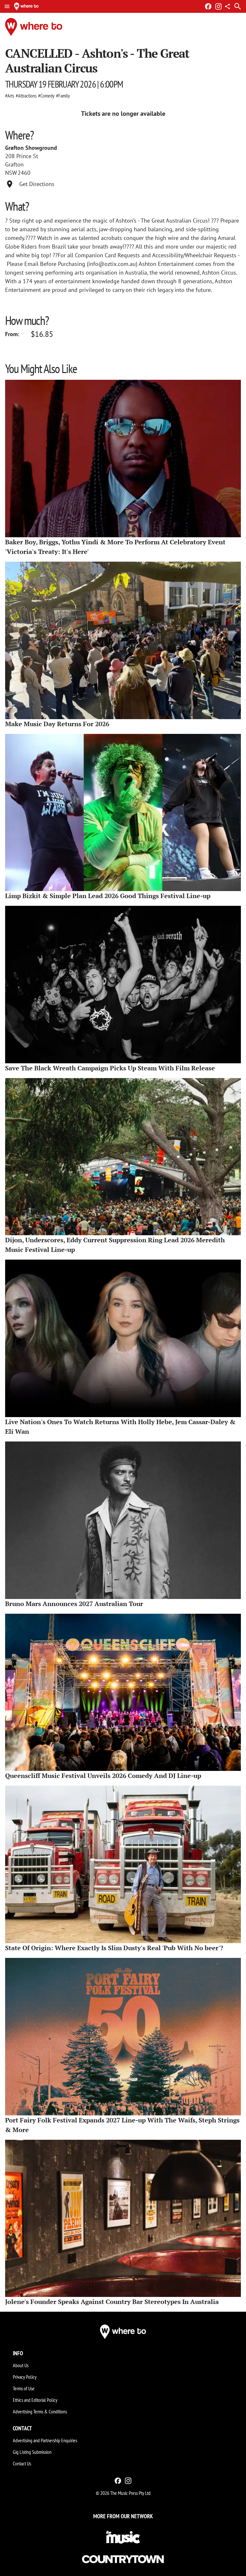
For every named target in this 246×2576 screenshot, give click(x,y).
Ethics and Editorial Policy (35, 2400)
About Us (21, 2365)
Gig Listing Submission (32, 2452)
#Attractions (26, 96)
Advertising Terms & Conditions (40, 2411)
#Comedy (46, 96)
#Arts (10, 96)
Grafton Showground (31, 148)
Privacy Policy (25, 2377)
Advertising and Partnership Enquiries (45, 2440)
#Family (63, 96)
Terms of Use (24, 2388)
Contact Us (22, 2463)
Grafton (14, 164)
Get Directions (37, 184)
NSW (11, 173)
